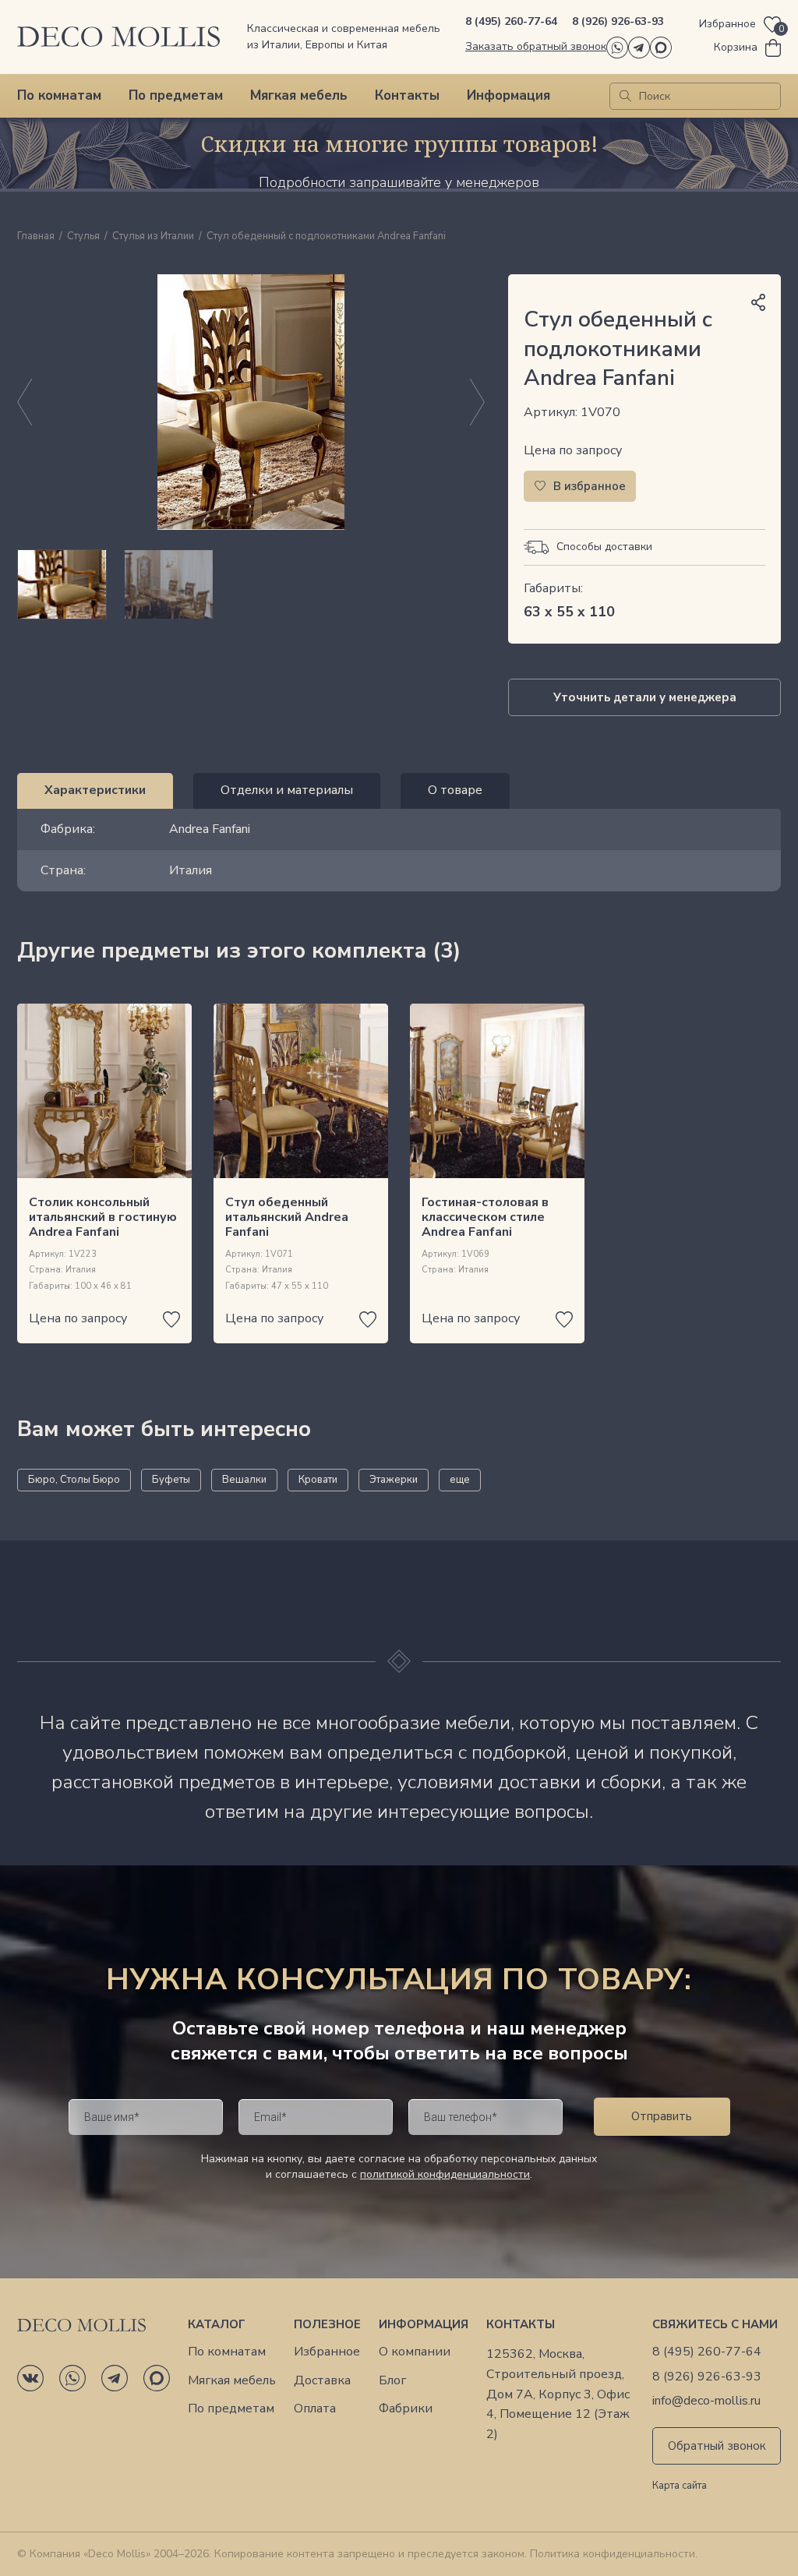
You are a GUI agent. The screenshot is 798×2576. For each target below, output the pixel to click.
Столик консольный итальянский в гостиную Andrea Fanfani (103, 1217)
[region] (251, 584)
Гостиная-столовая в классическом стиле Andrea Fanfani (485, 1217)
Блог (392, 2381)
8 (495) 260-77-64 (511, 21)
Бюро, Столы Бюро (74, 1480)
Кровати (318, 1480)
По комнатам (59, 95)
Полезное (327, 2324)
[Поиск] (625, 96)
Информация (508, 95)
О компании (415, 2352)
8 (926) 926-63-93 (618, 21)
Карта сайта (680, 2486)
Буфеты (171, 1480)
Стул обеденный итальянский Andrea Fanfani (287, 1217)
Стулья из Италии (153, 237)
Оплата (315, 2409)
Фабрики (406, 2409)
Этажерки (394, 1480)
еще (460, 1480)
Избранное (327, 2352)
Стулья (83, 237)
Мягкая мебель (299, 95)
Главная (36, 237)
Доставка (322, 2381)
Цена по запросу (573, 450)
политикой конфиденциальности (445, 2174)
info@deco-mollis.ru (706, 2401)
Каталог (217, 2324)
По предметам (176, 95)
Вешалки (244, 1480)
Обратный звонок (717, 2446)
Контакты (407, 95)
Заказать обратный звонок (536, 46)
